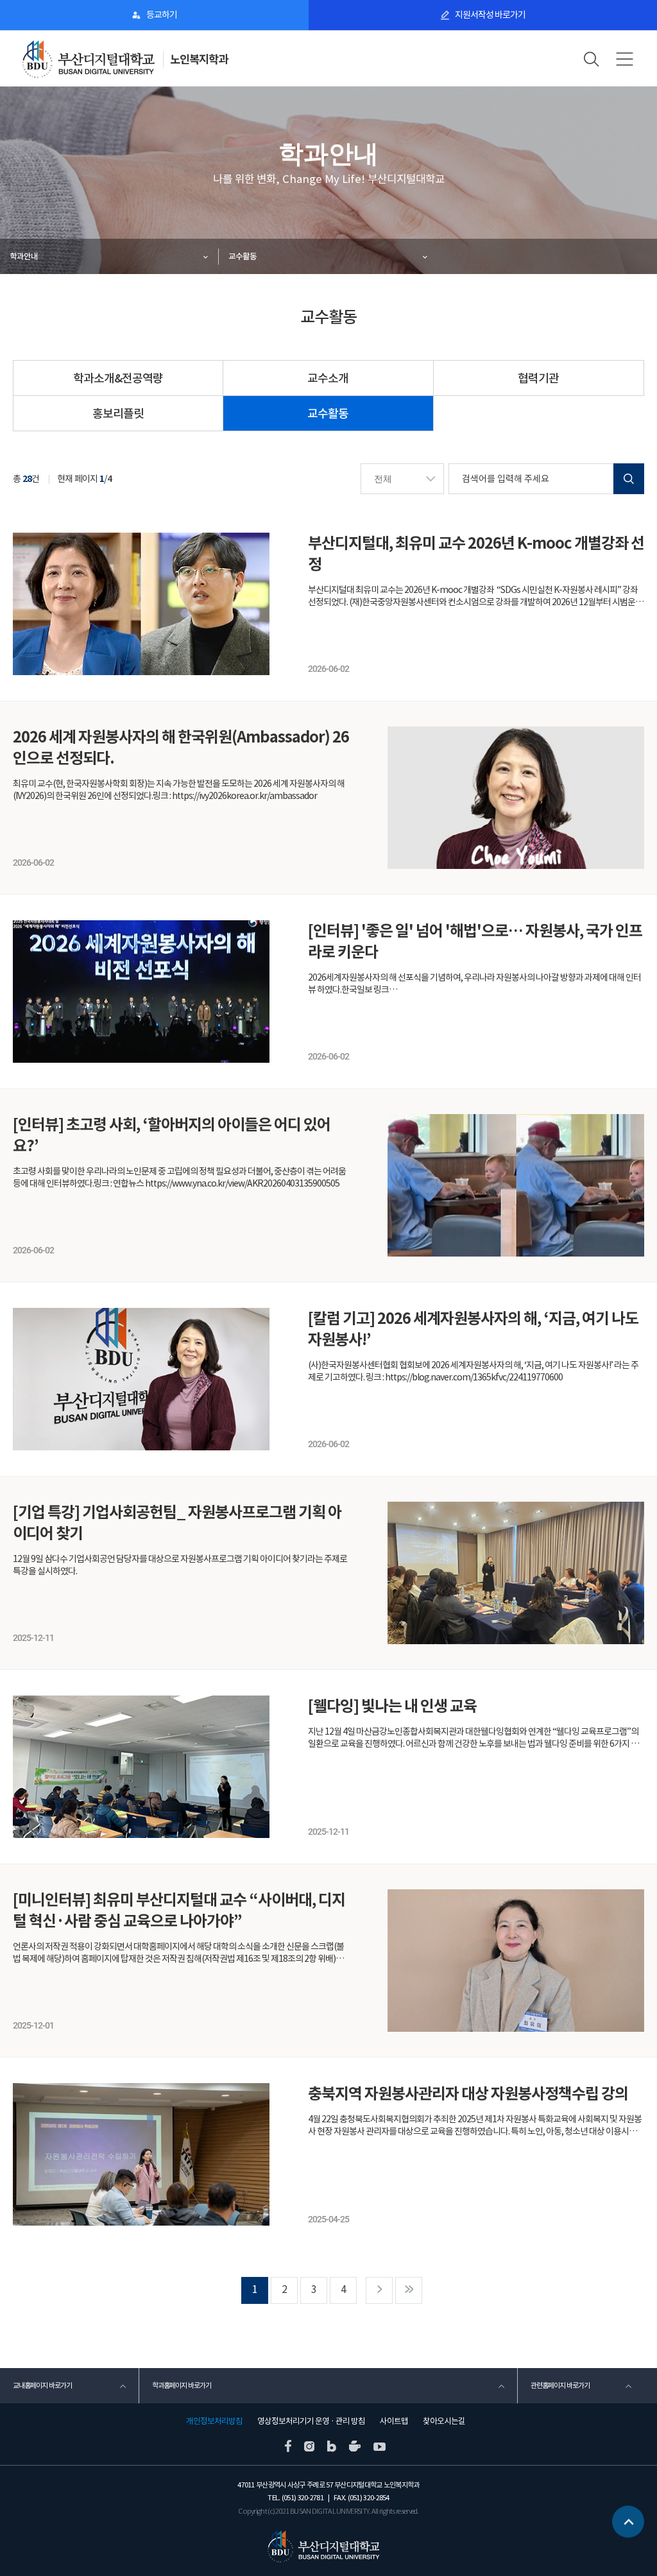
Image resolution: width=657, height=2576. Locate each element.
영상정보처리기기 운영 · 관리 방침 (311, 2421)
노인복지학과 (199, 59)
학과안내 (24, 256)
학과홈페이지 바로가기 (182, 2385)
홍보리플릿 (118, 414)
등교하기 (162, 15)
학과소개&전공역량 (118, 378)
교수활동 (243, 256)
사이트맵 (394, 2421)
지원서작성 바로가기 (490, 15)
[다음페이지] (379, 2290)
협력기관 (538, 378)
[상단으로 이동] (628, 2525)
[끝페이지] (409, 2290)
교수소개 (328, 378)
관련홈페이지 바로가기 (560, 2385)
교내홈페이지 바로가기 (42, 2385)
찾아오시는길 (444, 2421)
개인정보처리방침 (214, 2421)
